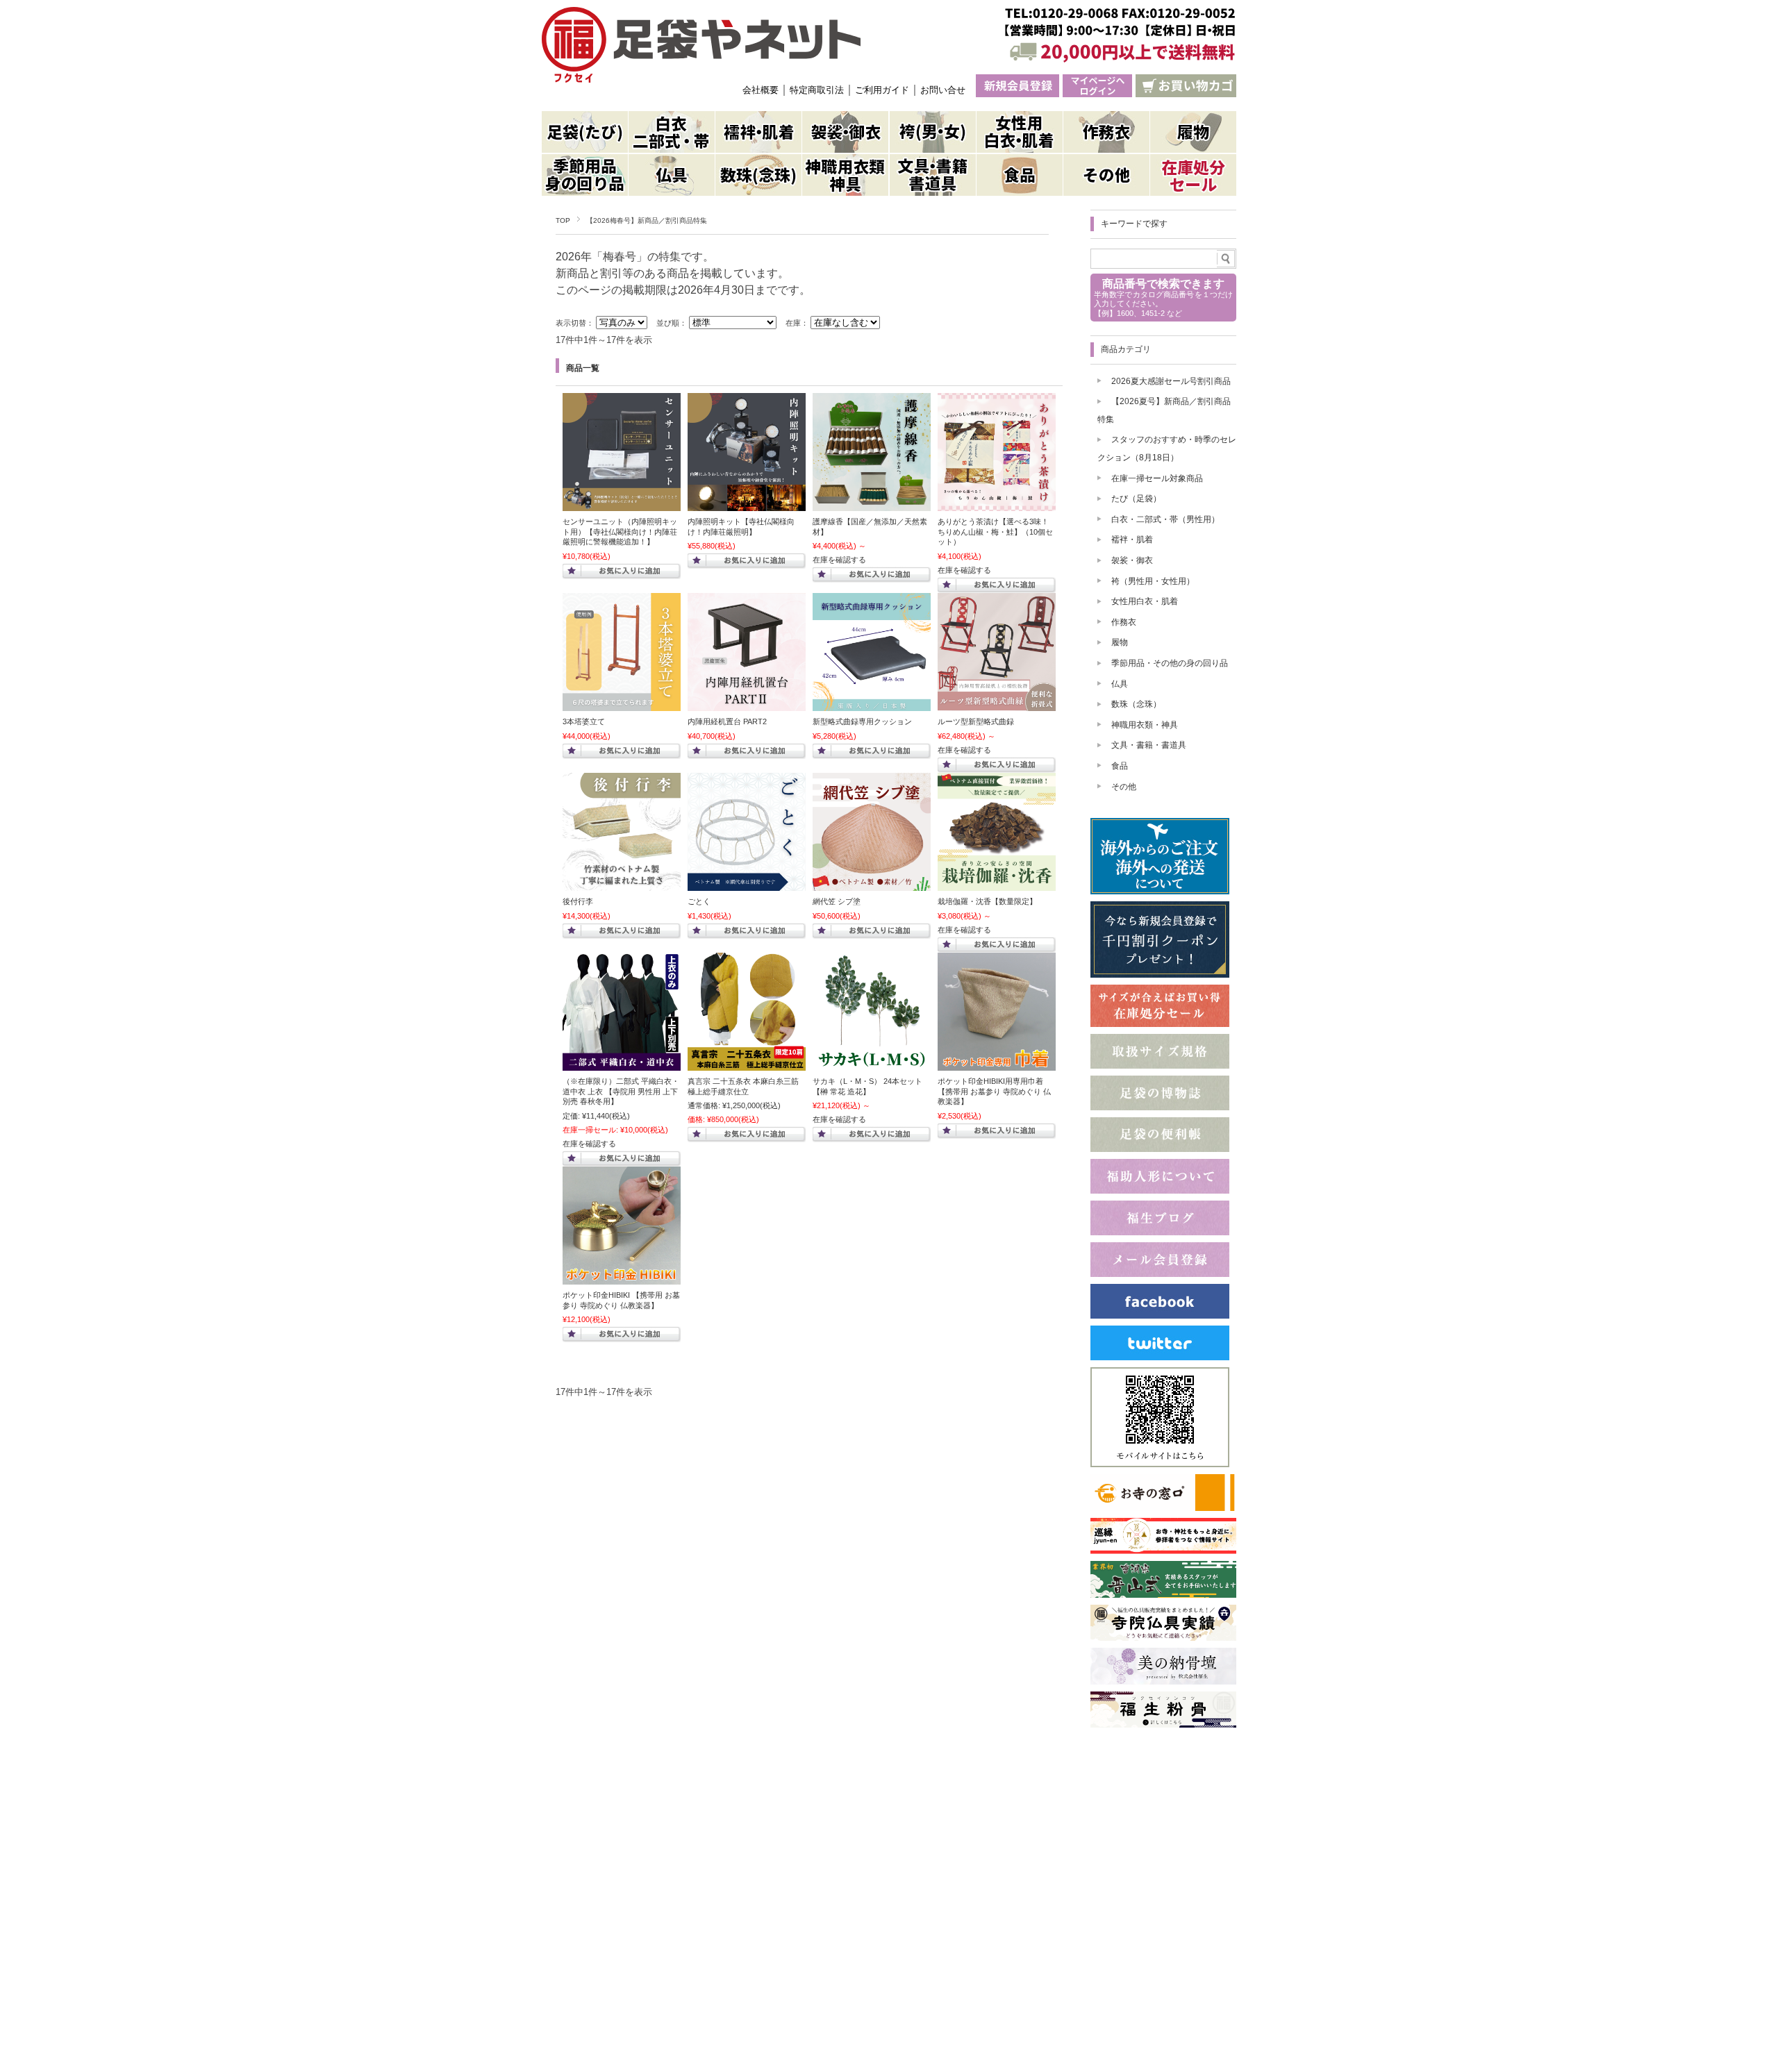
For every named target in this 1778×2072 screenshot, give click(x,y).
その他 (1124, 787)
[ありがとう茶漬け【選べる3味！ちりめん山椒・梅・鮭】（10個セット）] (997, 504)
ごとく (699, 901)
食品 (1120, 766)
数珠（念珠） (1136, 704)
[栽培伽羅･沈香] (997, 884)
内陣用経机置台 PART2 (727, 721)
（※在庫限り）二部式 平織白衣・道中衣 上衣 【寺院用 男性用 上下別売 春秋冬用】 (621, 1091)
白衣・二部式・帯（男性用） (1165, 519)
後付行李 (578, 901)
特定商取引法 (817, 90)
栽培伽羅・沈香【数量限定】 (987, 901)
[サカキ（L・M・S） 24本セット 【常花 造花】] (872, 1064)
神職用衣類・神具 (1145, 725)
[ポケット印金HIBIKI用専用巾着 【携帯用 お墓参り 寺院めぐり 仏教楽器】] (997, 1064)
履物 (1120, 642)
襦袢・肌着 (1132, 540)
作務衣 (1124, 622)
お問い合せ (943, 90)
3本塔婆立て (584, 721)
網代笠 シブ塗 (837, 901)
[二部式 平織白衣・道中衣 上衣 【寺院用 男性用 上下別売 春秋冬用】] (622, 1064)
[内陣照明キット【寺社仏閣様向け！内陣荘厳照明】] (747, 504)
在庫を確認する (839, 560)
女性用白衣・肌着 (1145, 601)
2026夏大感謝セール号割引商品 (1171, 381)
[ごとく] (747, 884)
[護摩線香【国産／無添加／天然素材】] (872, 504)
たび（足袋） (1136, 499)
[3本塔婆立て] (622, 704)
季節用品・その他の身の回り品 (1170, 663)
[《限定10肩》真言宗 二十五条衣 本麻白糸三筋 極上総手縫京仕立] (747, 1064)
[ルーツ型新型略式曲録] (997, 704)
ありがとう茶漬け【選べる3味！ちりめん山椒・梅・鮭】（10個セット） (995, 532)
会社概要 (761, 90)
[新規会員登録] (1017, 86)
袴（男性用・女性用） (1153, 581)
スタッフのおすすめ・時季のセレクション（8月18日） (1167, 449)
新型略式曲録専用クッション (862, 721)
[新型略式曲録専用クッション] (872, 704)
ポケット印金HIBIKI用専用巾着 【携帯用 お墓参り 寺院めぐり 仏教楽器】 (994, 1091)
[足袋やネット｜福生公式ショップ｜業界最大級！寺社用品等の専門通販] (701, 45)
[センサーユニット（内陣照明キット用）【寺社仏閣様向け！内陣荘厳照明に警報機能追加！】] (622, 504)
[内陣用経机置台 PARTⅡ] (747, 704)
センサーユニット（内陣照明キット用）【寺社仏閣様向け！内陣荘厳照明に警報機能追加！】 (620, 532)
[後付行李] (622, 884)
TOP (563, 220)
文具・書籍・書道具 (1149, 745)
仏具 (1120, 684)
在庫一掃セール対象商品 (1157, 478)
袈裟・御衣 (1132, 560)
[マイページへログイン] (1097, 86)
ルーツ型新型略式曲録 (976, 721)
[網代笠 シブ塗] (872, 884)
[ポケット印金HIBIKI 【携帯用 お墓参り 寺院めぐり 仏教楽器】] (622, 1278)
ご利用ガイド (882, 90)
